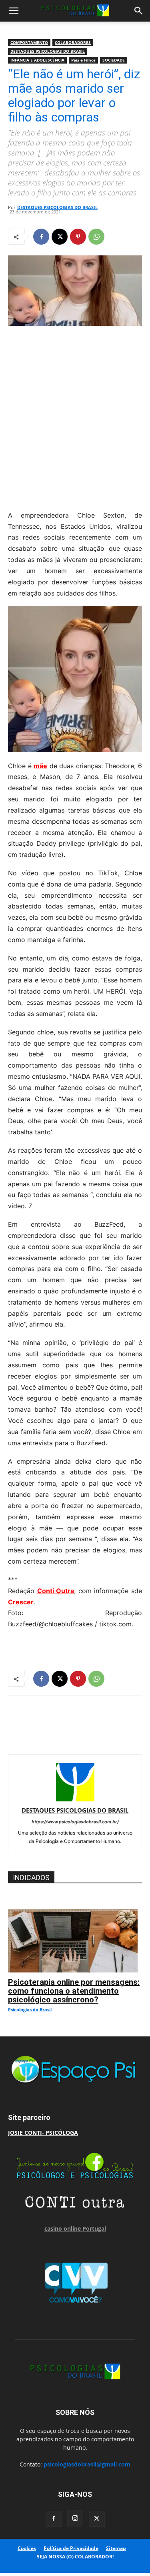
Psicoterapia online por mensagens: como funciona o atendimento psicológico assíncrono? (74, 1991)
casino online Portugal (75, 2228)
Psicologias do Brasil (30, 2009)
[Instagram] (75, 2518)
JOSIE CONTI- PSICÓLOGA (43, 2133)
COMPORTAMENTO (29, 42)
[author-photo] (75, 1799)
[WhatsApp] (96, 237)
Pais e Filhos (83, 60)
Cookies (27, 2548)
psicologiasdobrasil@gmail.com (87, 2464)
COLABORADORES (73, 42)
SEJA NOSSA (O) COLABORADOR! (75, 2557)
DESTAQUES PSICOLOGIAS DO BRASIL (48, 51)
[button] (14, 11)
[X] (60, 237)
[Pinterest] (78, 237)
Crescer (21, 1602)
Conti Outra (56, 1591)
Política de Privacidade (71, 2548)
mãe (40, 766)
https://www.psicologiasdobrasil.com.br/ (75, 1822)
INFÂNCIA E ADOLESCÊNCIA (37, 60)
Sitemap (116, 2548)
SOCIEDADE (114, 60)
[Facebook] (41, 237)
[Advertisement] (75, 416)
